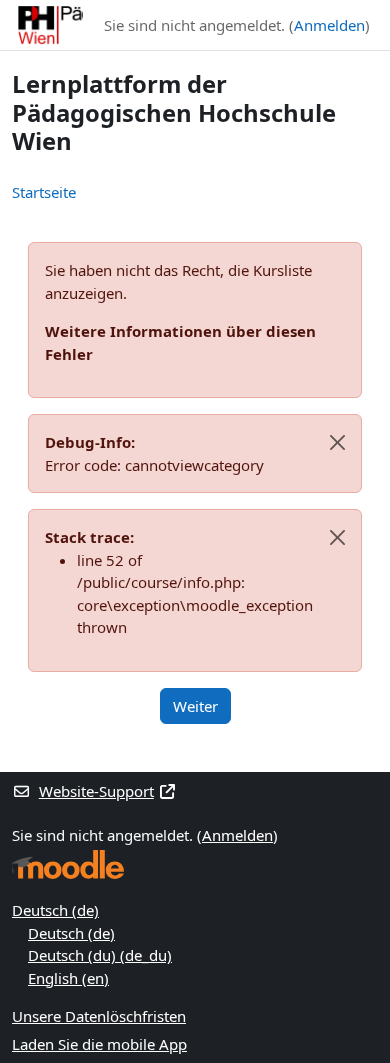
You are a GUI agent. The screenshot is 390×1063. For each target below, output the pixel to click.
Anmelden (329, 25)
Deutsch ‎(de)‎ (55, 910)
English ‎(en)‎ (68, 978)
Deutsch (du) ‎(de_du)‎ (100, 955)
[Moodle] (68, 864)
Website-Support (96, 791)
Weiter (195, 706)
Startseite (44, 192)
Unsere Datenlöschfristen (99, 1016)
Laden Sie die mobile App (99, 1044)
